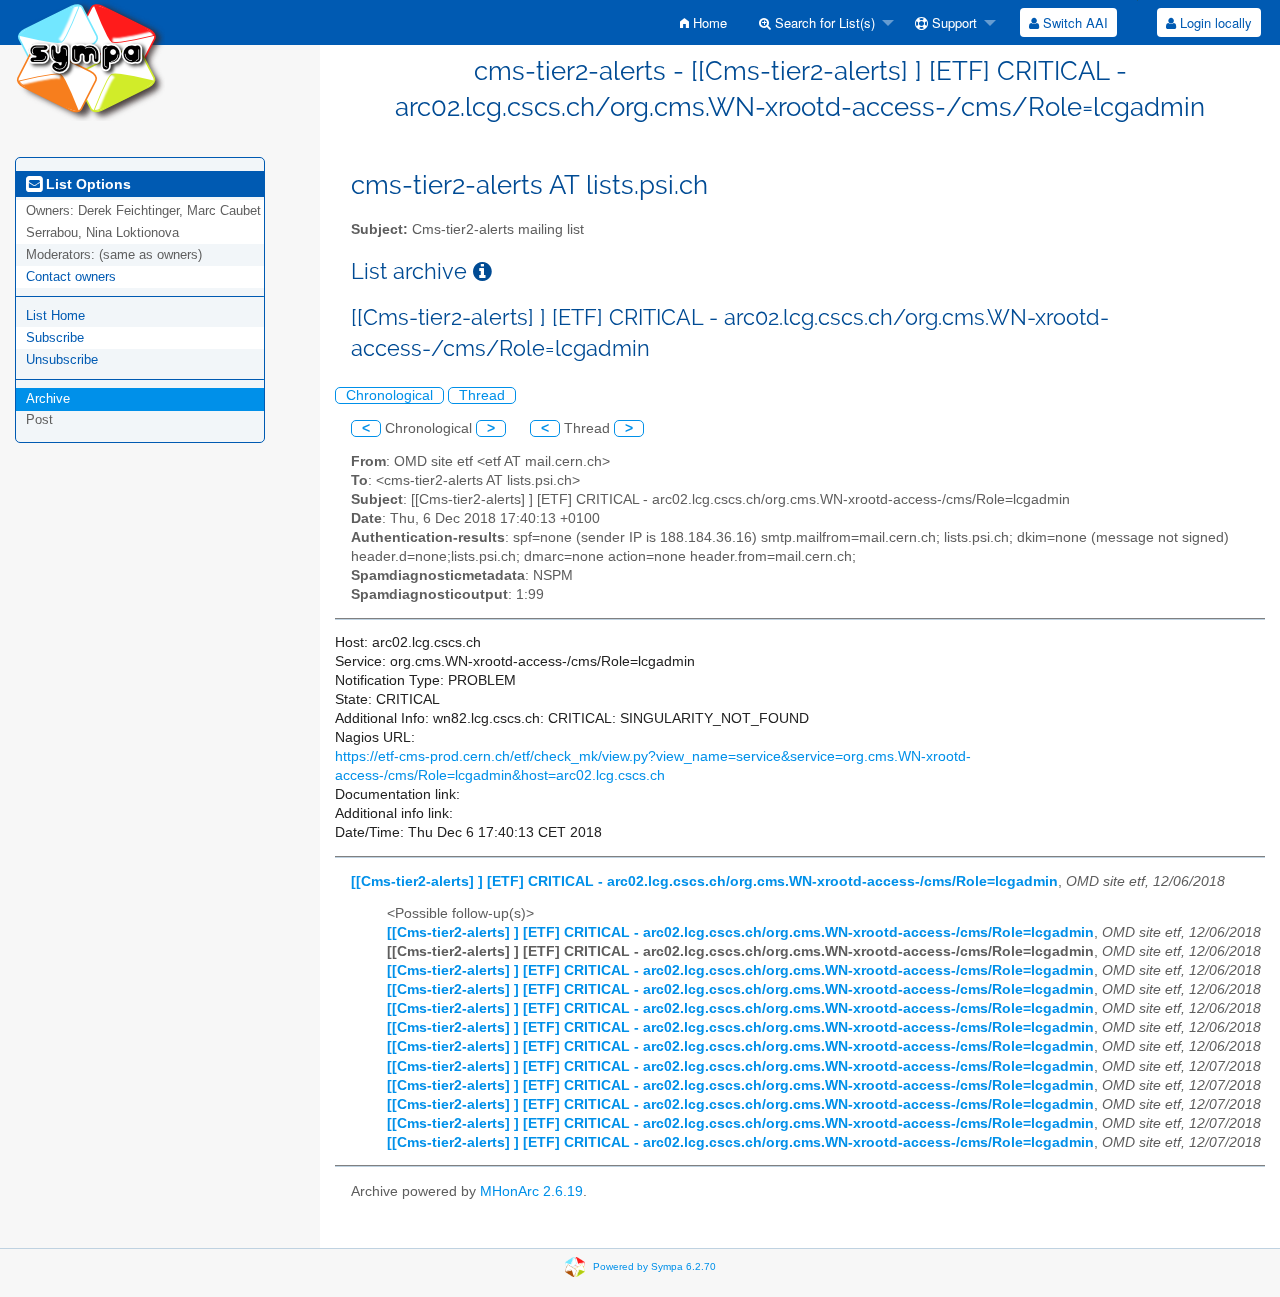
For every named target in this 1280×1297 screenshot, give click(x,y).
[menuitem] (703, 22)
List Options (86, 184)
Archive (48, 398)
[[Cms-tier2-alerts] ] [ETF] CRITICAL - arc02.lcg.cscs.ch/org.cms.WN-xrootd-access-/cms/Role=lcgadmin (704, 881)
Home (708, 22)
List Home (55, 315)
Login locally (1214, 22)
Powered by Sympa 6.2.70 (654, 1266)
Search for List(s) (823, 22)
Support (952, 22)
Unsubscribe (62, 359)
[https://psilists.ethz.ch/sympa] (90, 59)
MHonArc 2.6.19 (531, 1191)
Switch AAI (1073, 22)
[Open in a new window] (482, 271)
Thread (482, 395)
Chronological (389, 395)
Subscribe (55, 337)
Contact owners (71, 276)
